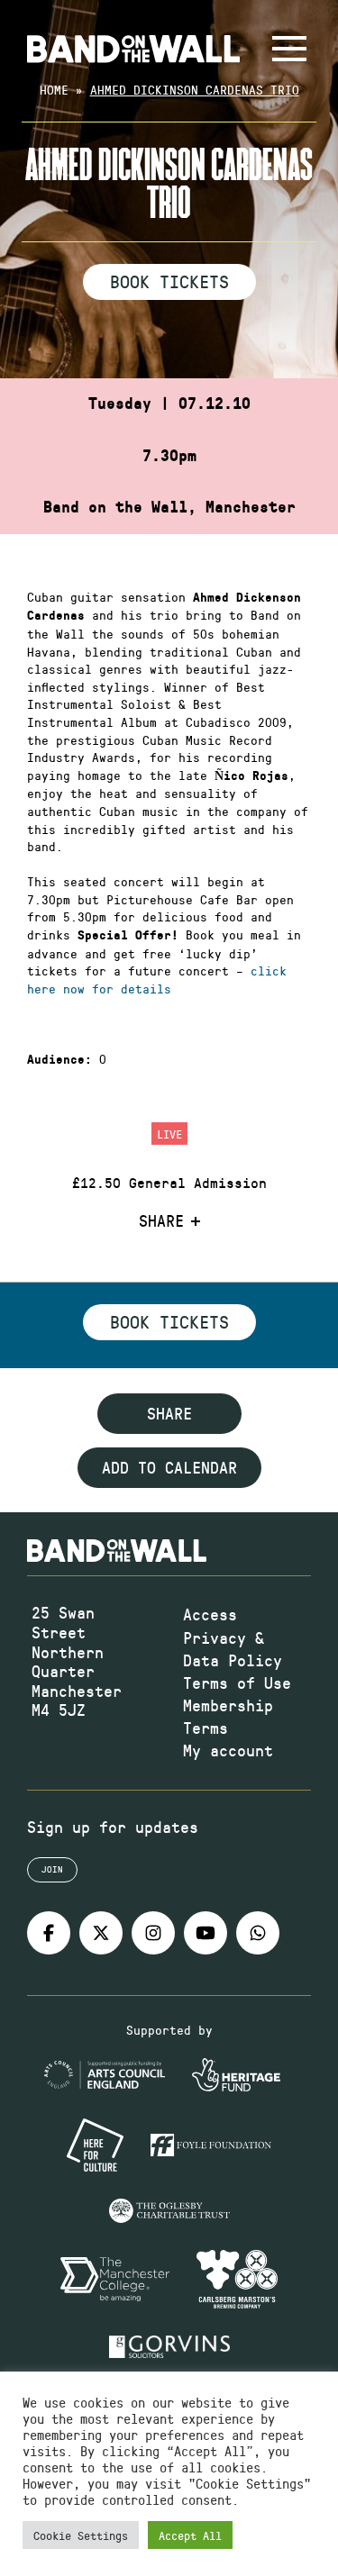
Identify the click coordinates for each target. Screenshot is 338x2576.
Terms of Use (237, 1683)
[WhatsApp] (258, 1933)
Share (161, 1221)
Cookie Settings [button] (81, 2535)
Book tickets (169, 1321)
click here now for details (157, 980)
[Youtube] (206, 1933)
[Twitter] (101, 1933)
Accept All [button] (190, 2535)
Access (210, 1614)
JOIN (52, 1869)
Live (169, 1134)
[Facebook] (49, 1933)
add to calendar (169, 1467)
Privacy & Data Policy (233, 1649)
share (169, 1413)
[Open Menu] (289, 49)
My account (228, 1750)
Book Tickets (169, 281)
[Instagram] (153, 1933)
